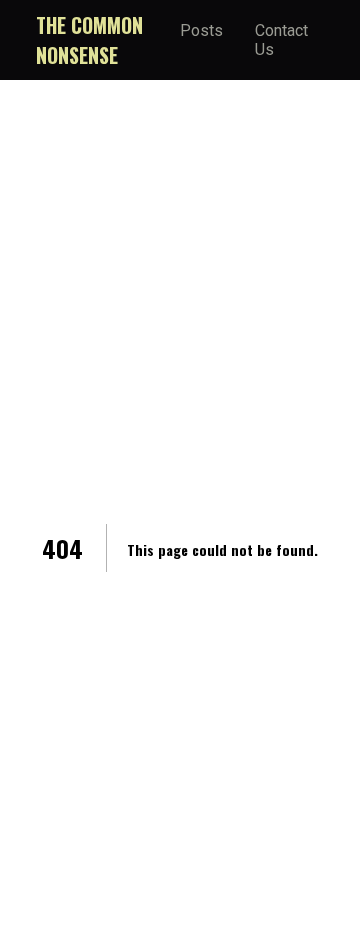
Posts (201, 30)
